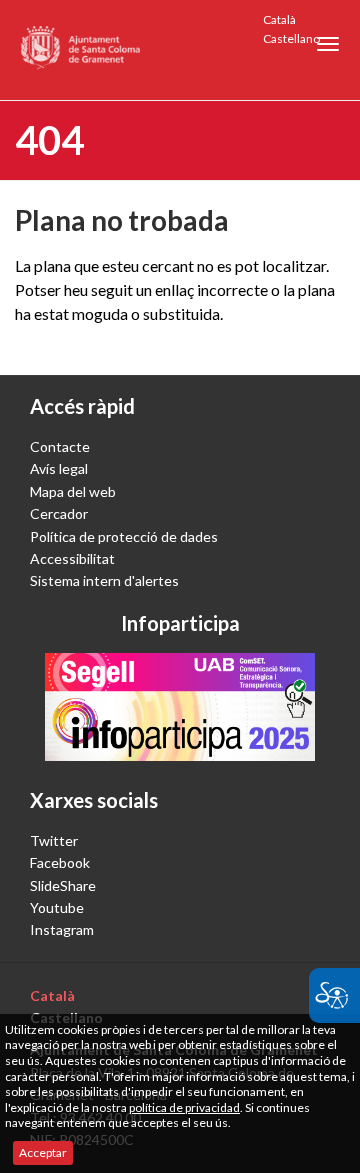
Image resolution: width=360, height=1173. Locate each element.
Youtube (57, 907)
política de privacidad (184, 1107)
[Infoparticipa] (180, 707)
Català (279, 19)
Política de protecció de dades (124, 536)
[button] (328, 44)
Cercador (59, 513)
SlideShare (63, 885)
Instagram (62, 929)
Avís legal (59, 468)
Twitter (54, 840)
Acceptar (43, 1152)
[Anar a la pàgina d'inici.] (81, 50)
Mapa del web (73, 491)
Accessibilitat (72, 558)
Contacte (60, 446)
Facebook (60, 862)
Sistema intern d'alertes (104, 580)
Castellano (291, 38)
